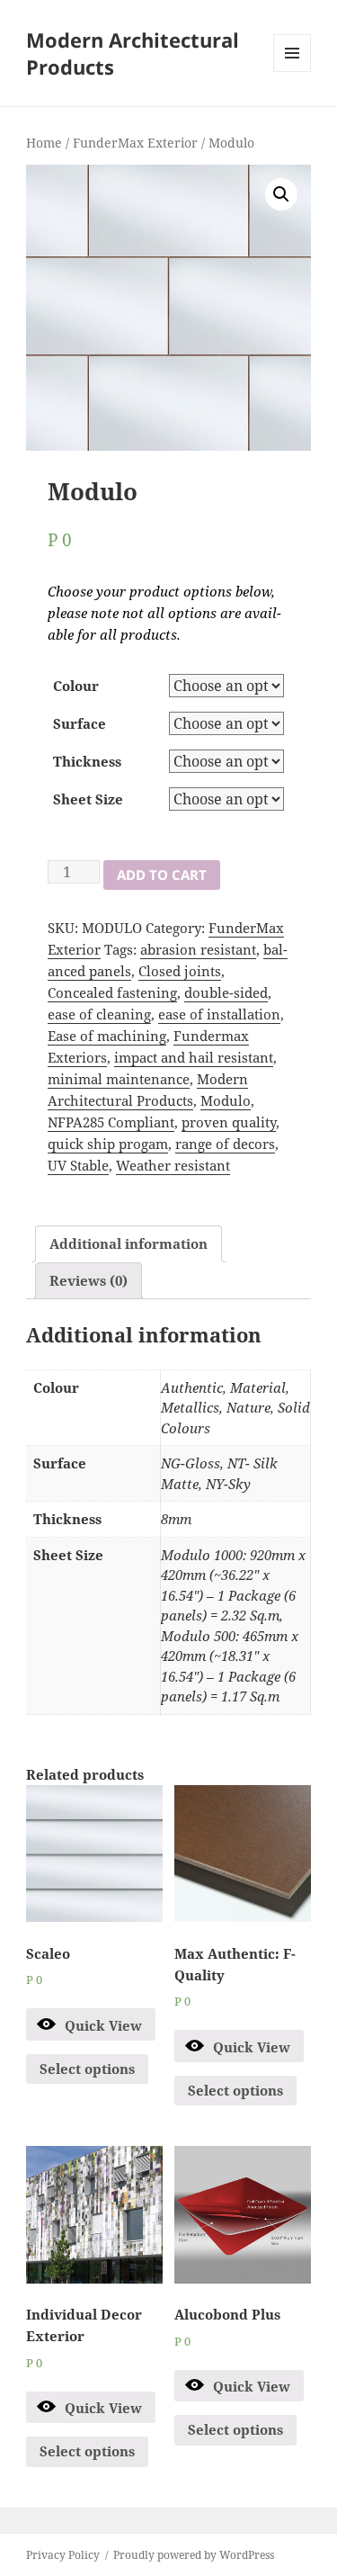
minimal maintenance (119, 1079)
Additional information (129, 1243)
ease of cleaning (99, 1014)
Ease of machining (107, 1036)
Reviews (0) (89, 1280)
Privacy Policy (63, 2555)
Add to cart (162, 875)
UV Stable (78, 1165)
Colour (76, 686)
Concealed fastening (112, 992)
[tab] (129, 1244)
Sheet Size (88, 799)
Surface (80, 723)
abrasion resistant (198, 949)
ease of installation (219, 1014)
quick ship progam (108, 1144)
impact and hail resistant (194, 1057)
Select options (87, 2069)
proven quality (229, 1122)
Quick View (103, 2025)
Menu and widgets (293, 72)
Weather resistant (173, 1165)
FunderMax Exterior (135, 143)
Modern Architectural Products (133, 53)
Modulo (226, 1100)
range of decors (225, 1144)
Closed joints (180, 971)
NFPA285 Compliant (111, 1122)
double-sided (226, 992)
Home (44, 143)
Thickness (87, 761)
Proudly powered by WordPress (194, 2555)
